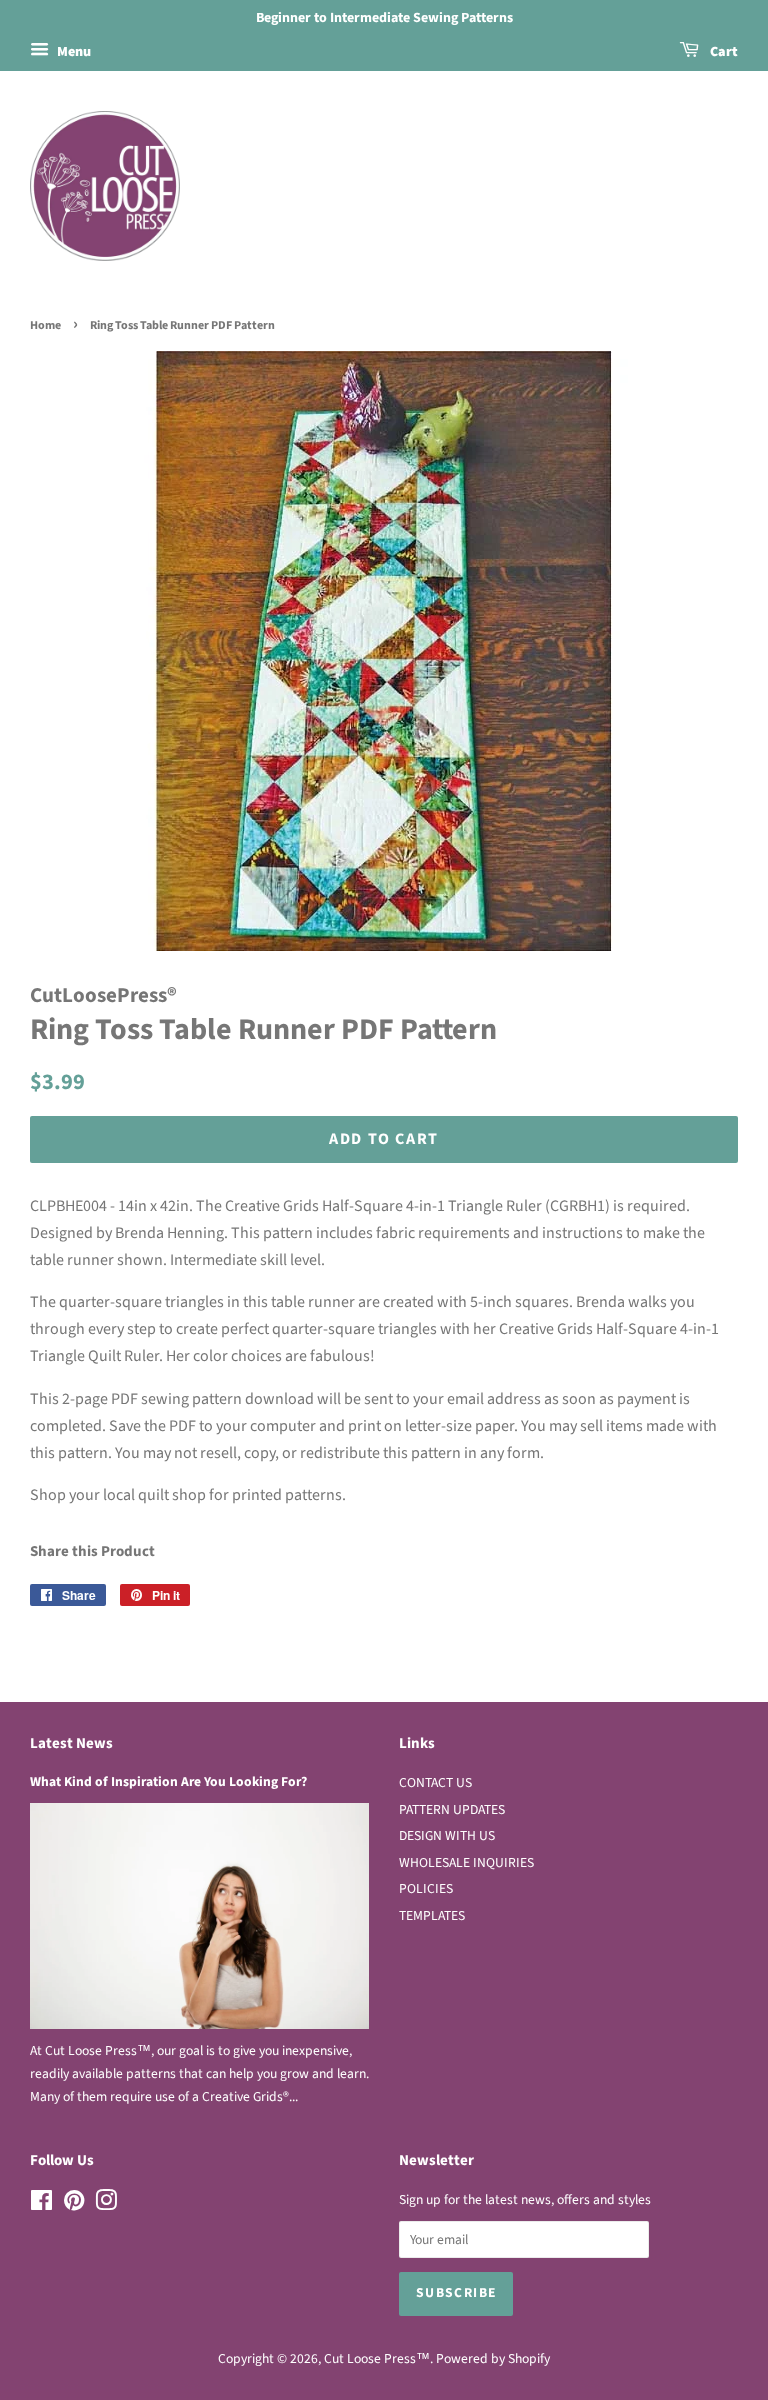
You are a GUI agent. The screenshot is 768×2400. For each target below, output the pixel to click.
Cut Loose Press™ (377, 2358)
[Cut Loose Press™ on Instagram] (106, 2204)
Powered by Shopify (493, 2358)
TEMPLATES (432, 1915)
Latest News (71, 1743)
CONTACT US (435, 1782)
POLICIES (426, 1888)
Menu (72, 52)
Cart (722, 52)
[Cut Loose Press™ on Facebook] (41, 2204)
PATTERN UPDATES (452, 1809)
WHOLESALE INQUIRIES (466, 1862)
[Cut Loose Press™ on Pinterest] (74, 2204)
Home (45, 325)
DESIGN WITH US (447, 1835)
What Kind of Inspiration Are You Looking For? (168, 1781)
